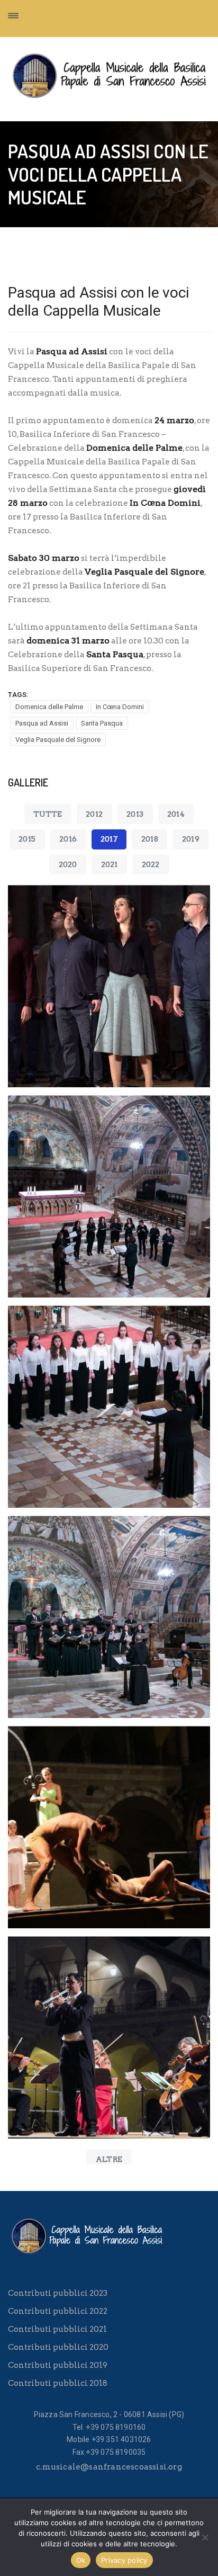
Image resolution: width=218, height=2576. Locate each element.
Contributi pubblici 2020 (58, 2347)
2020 (68, 864)
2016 (68, 839)
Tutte (48, 814)
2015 (27, 839)
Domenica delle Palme (49, 707)
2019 (191, 839)
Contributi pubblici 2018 (58, 2383)
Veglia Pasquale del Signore (58, 740)
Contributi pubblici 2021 (57, 2329)
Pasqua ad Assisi (42, 723)
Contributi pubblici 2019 (58, 2365)
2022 (151, 864)
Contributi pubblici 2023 (58, 2293)
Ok (81, 2560)
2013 (135, 814)
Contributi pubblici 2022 (58, 2311)
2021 (110, 864)
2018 (150, 839)
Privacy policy (124, 2560)
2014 (176, 814)
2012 (94, 814)
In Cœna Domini (120, 707)
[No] (205, 2537)
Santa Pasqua (102, 723)
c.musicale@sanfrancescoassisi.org (109, 2467)
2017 (109, 839)
